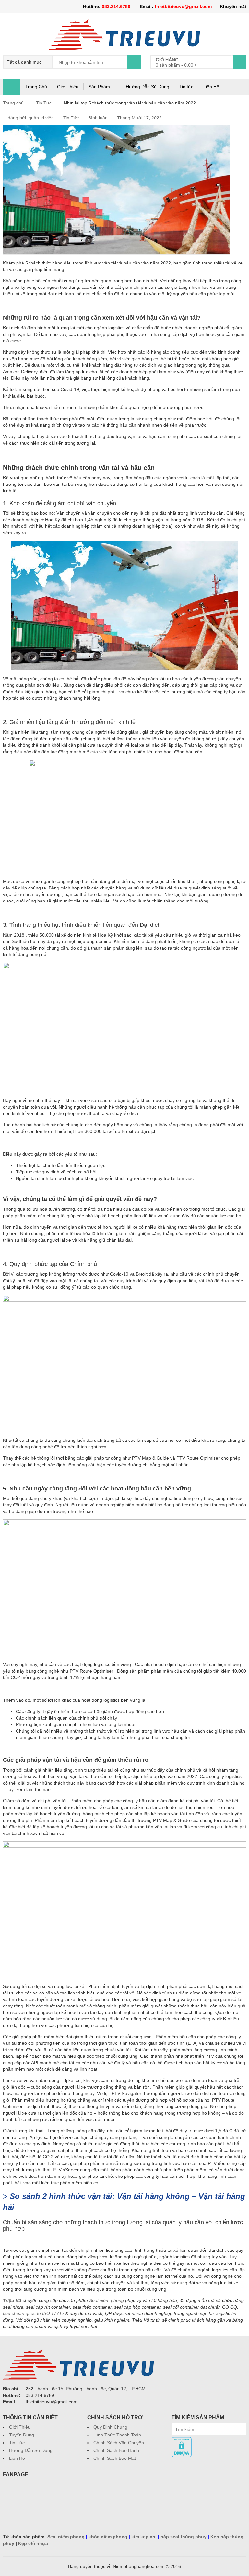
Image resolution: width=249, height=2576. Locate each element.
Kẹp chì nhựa (33, 2543)
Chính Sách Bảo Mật (115, 2458)
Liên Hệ (211, 87)
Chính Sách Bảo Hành (116, 2450)
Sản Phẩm (99, 87)
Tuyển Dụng (22, 2435)
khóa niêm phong (108, 2537)
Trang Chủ (36, 87)
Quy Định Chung (110, 2427)
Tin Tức (44, 103)
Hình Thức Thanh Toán (117, 2435)
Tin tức (186, 87)
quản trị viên (41, 118)
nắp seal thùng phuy (184, 2537)
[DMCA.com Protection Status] (182, 2440)
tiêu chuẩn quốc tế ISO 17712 (34, 2313)
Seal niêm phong (107, 2300)
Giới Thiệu (68, 87)
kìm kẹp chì (144, 2537)
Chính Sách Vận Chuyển (119, 2443)
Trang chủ (13, 103)
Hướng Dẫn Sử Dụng (148, 87)
